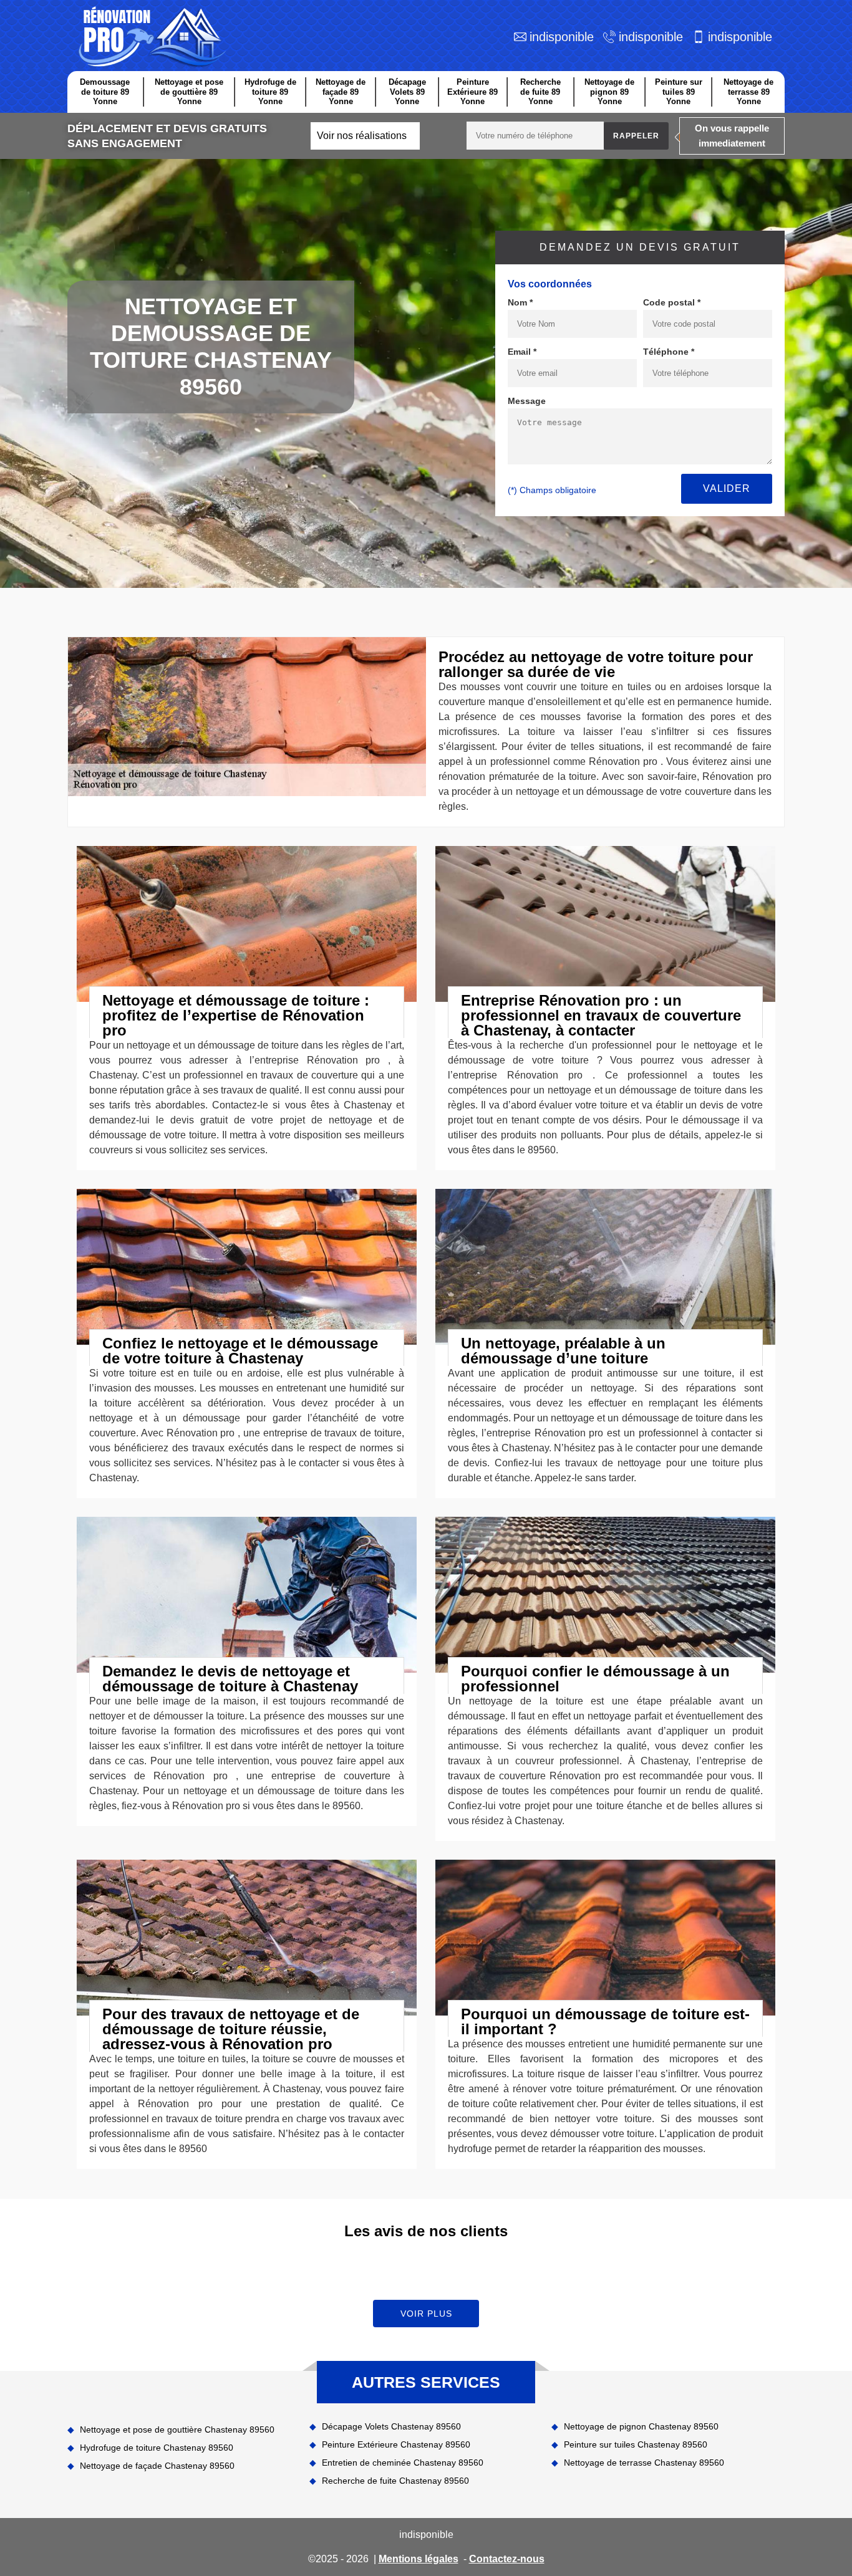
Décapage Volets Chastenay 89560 (391, 2426)
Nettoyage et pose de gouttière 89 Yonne (189, 92)
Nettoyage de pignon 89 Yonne (609, 92)
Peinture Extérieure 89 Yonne (472, 92)
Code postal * (672, 302)
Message (527, 401)
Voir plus (426, 2314)
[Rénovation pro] (150, 37)
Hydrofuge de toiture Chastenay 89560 (157, 2448)
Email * (522, 352)
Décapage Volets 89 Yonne (407, 92)
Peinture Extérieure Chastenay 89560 (396, 2444)
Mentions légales (419, 2559)
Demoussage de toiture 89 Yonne (105, 92)
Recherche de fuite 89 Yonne (540, 92)
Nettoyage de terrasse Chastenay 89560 (644, 2463)
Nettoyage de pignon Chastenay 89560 (641, 2426)
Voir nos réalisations (362, 136)
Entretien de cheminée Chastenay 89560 (403, 2463)
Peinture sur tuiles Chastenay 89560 (636, 2444)
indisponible (562, 37)
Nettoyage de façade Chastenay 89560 (157, 2466)
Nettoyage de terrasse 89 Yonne (748, 92)
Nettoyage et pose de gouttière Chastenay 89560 (177, 2429)
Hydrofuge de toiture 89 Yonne (270, 92)
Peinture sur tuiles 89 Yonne (679, 92)
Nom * (520, 302)
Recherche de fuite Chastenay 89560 (395, 2481)
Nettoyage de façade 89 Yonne (341, 92)
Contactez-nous (507, 2559)
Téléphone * (669, 352)
